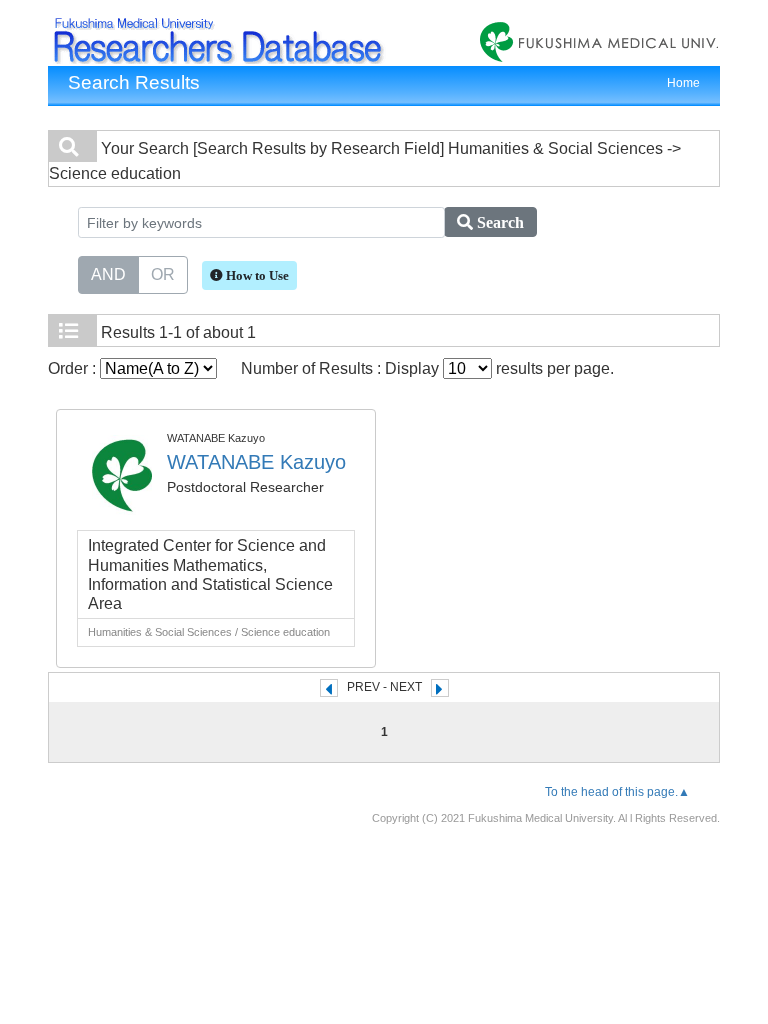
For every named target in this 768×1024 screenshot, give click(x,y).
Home (683, 83)
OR (163, 274)
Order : (74, 368)
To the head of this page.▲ (617, 792)
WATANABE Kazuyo (256, 462)
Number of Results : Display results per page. (427, 368)
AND (108, 274)
